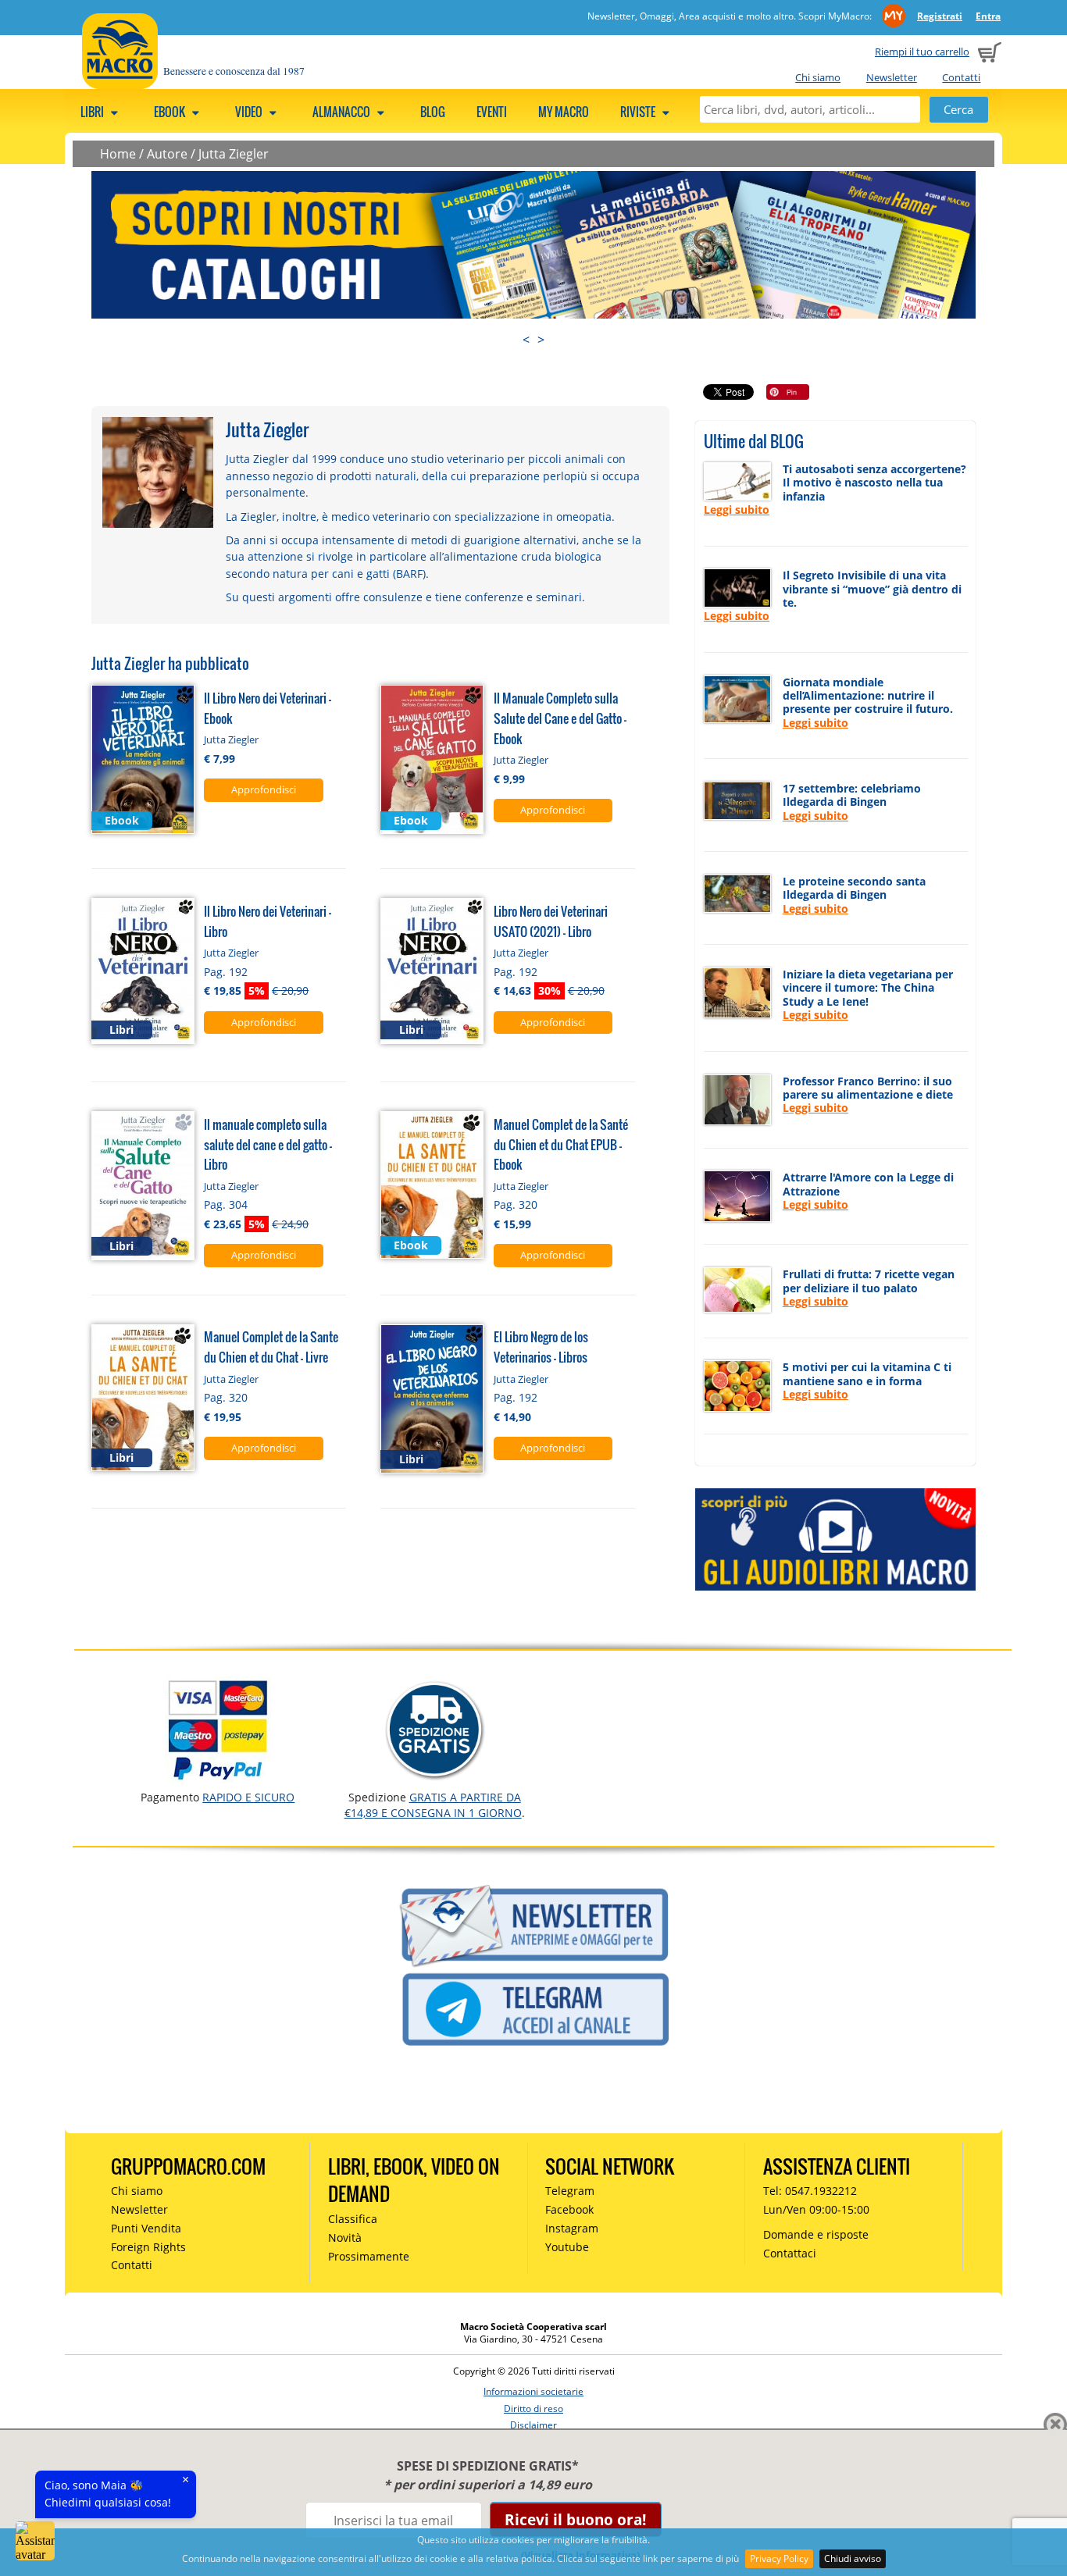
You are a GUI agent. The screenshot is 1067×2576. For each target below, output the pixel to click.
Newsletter (892, 77)
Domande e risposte (816, 2234)
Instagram (572, 2228)
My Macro (564, 112)
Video (250, 112)
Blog (433, 112)
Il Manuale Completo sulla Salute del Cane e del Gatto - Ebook (560, 718)
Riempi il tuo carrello (922, 52)
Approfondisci (264, 789)
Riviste (639, 112)
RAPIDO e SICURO (248, 1797)
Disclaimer (533, 2425)
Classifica (353, 2219)
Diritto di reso (533, 2409)
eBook (171, 112)
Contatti (961, 77)
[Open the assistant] (35, 2541)
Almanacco (343, 112)
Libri (93, 112)
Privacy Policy (779, 2558)
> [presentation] (541, 340)
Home (118, 154)
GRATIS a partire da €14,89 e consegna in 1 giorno (433, 1805)
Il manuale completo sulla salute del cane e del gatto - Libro (268, 1144)
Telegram (570, 2191)
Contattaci (790, 2253)
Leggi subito (737, 509)
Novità (345, 2238)
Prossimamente (369, 2256)
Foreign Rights (148, 2247)
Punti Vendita (146, 2228)
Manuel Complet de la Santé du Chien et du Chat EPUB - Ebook (561, 1144)
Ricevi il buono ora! (575, 2519)
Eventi (492, 112)
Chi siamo (818, 77)
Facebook (569, 2209)
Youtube (567, 2247)
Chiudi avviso (853, 2558)
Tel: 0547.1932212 (810, 2191)
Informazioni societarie (533, 2391)
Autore (167, 154)
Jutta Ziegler (234, 154)
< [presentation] (526, 340)
